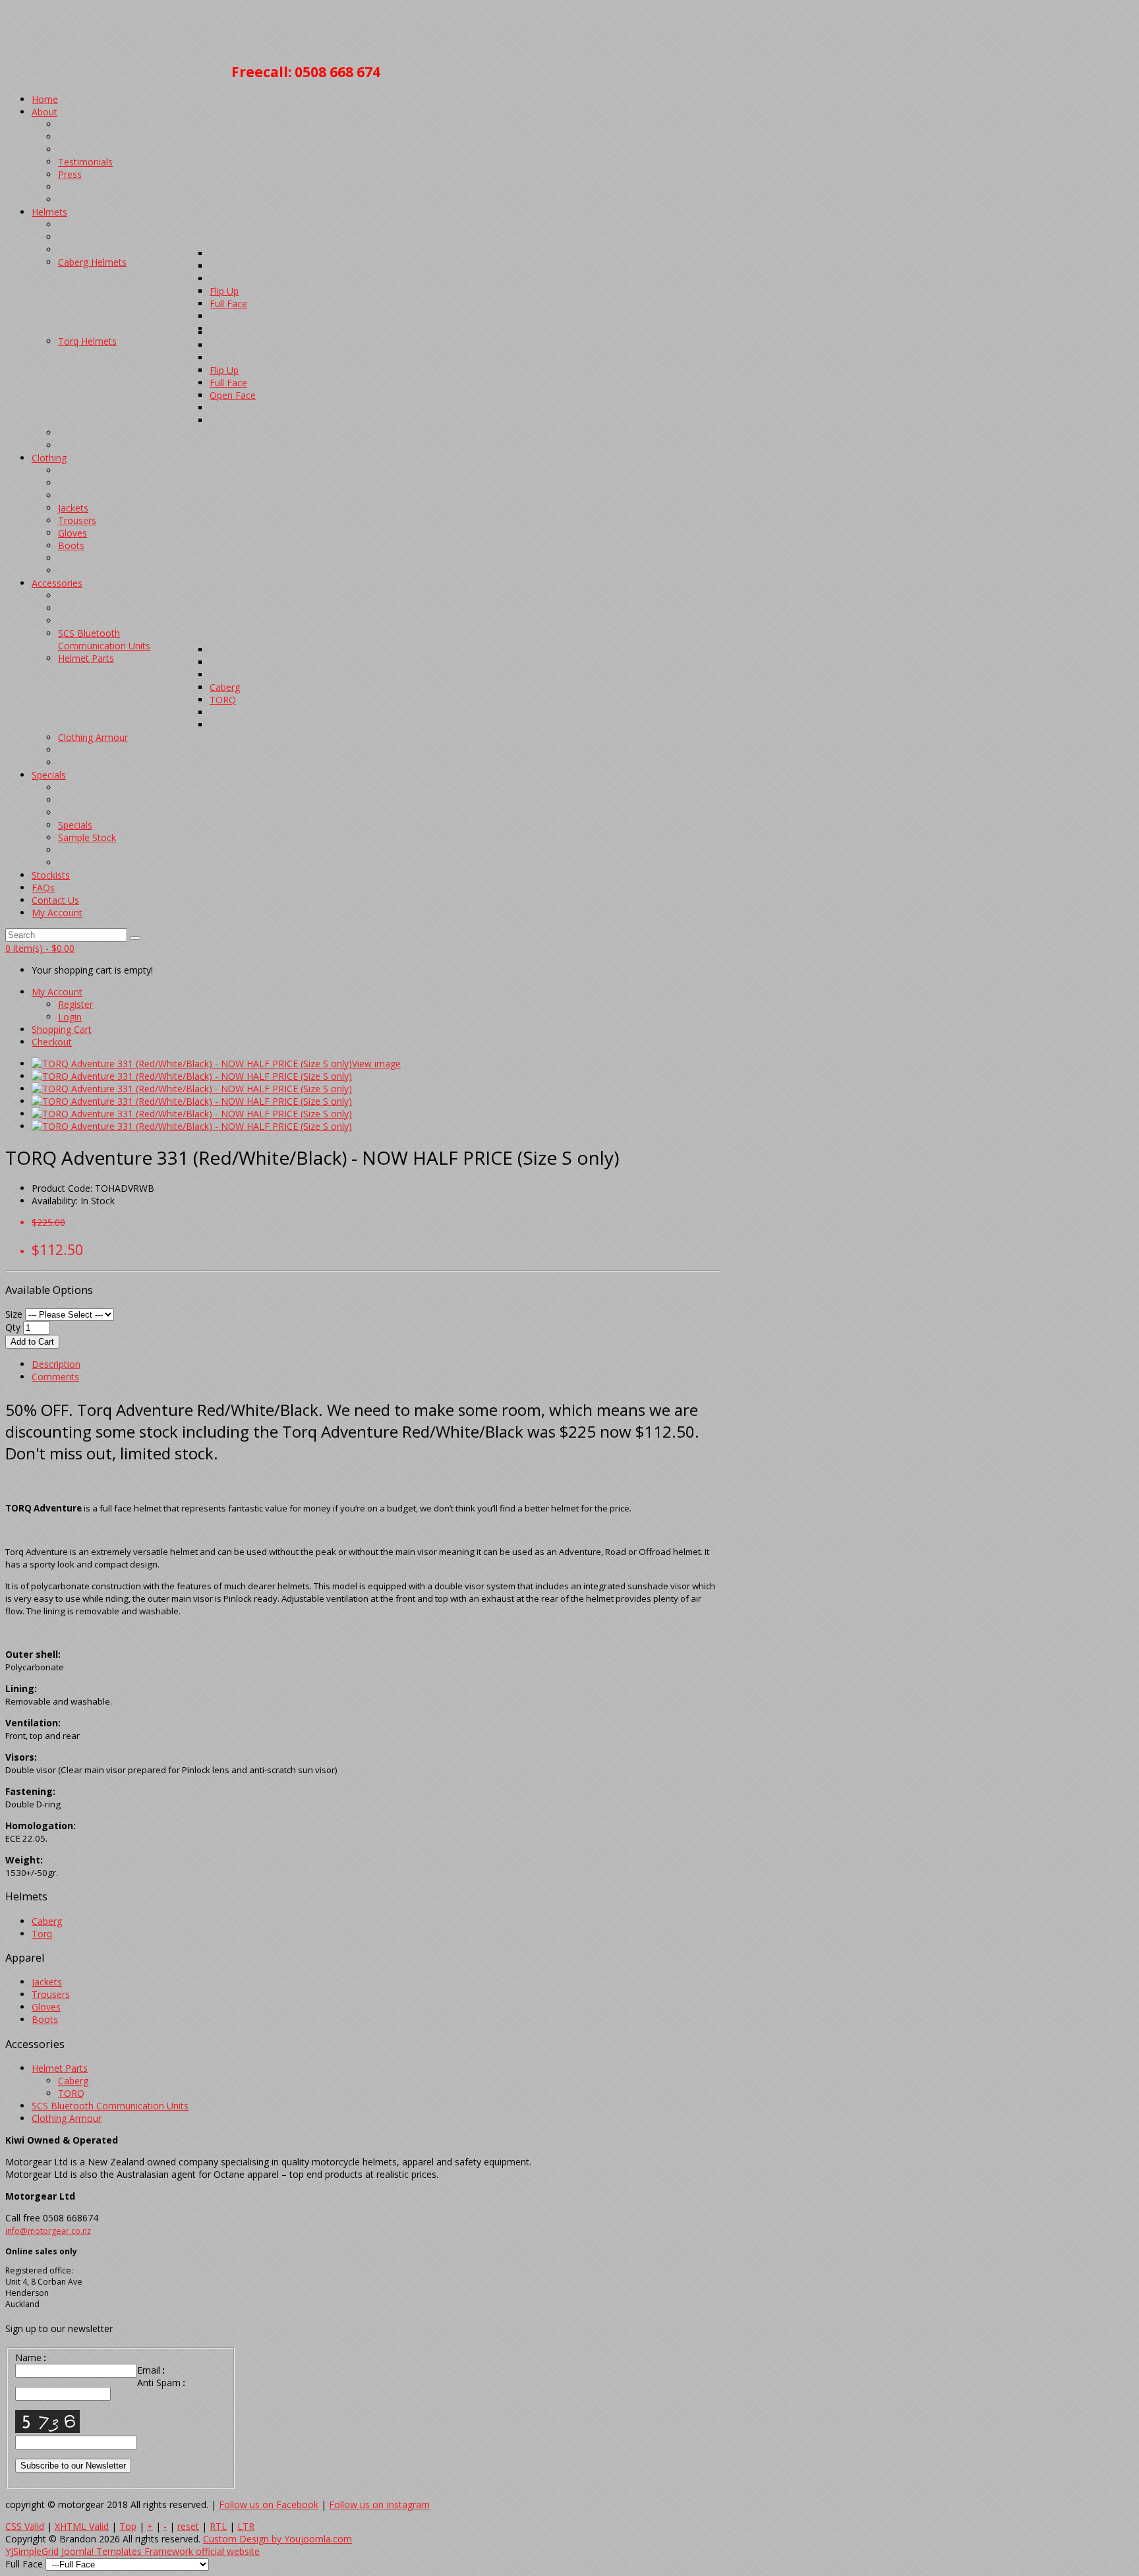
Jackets (47, 1982)
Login (70, 1017)
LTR (246, 2526)
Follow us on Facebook (269, 2504)
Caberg (47, 1921)
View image (376, 1064)
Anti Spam (161, 2383)
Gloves (46, 2007)
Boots (45, 2019)
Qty (13, 1327)
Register (75, 1004)
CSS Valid (25, 2526)
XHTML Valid (82, 2526)
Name (31, 2357)
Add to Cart (32, 1342)
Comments (55, 1377)
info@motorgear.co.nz (48, 2231)
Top (128, 2526)
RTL (218, 2526)
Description (56, 1364)
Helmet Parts (60, 2068)
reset (188, 2526)
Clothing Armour (67, 2118)
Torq (42, 1934)
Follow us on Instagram (379, 2504)
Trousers (51, 1994)
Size (14, 1314)
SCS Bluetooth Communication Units (110, 2106)
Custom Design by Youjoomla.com (277, 2539)
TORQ (71, 2093)
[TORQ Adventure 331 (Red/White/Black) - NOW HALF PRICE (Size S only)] (192, 1064)
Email (151, 2370)
